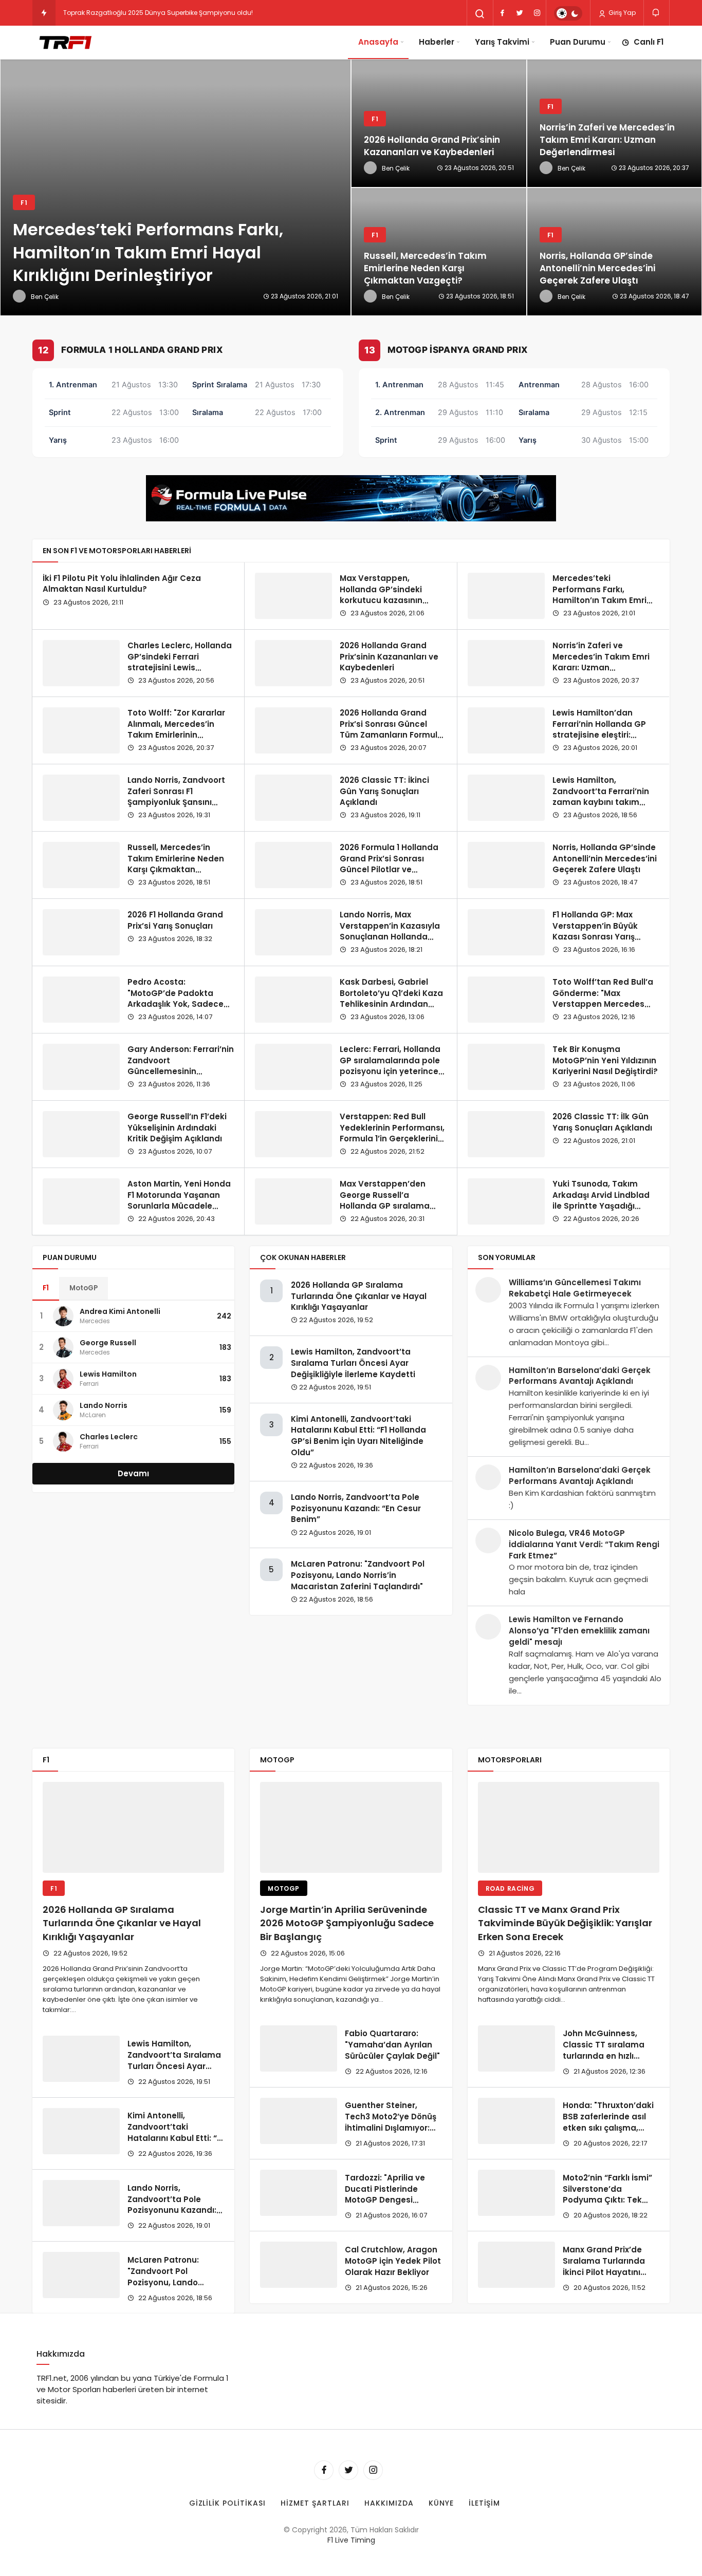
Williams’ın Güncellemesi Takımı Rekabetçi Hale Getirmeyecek (575, 1288)
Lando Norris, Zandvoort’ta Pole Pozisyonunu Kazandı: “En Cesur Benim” (356, 1508)
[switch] (568, 13)
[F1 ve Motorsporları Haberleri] (64, 42)
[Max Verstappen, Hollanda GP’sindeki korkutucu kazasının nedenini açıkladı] (293, 596)
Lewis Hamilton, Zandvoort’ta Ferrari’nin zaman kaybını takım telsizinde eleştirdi (601, 797)
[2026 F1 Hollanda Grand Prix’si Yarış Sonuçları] (81, 932)
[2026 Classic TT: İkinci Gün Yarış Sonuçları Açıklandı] (293, 798)
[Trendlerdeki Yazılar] (44, 13)
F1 (46, 1288)
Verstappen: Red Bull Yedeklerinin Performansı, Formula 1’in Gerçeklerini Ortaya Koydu (392, 1133)
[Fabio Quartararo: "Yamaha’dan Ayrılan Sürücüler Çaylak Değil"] (299, 2048)
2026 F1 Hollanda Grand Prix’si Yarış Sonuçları (175, 920)
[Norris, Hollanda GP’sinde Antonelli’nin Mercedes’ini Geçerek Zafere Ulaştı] (506, 865)
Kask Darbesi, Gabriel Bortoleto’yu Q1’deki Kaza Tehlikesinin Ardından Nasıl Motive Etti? (391, 999)
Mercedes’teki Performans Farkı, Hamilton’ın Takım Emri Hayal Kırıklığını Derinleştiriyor (599, 600)
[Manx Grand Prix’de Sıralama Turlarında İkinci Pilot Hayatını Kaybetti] (516, 2265)
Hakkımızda (389, 2503)
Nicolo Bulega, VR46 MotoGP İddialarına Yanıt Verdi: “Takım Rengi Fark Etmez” (584, 1544)
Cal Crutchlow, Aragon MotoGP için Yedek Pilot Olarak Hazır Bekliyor (393, 2261)
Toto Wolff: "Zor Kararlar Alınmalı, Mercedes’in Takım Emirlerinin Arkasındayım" (176, 729)
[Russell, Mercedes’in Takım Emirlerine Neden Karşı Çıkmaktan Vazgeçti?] (439, 252)
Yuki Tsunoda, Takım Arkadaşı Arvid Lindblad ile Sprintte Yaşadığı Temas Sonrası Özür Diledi (601, 1206)
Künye (441, 2503)
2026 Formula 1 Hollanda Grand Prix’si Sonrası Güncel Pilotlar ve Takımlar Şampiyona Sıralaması (389, 870)
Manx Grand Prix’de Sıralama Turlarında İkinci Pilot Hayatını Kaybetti (604, 2266)
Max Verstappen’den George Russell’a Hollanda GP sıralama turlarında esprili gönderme (385, 1206)
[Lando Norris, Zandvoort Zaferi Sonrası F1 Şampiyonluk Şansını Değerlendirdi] (81, 798)
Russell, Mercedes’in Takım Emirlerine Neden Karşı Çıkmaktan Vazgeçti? (176, 864)
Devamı (133, 1473)
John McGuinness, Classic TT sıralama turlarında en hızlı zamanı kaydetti (604, 2050)
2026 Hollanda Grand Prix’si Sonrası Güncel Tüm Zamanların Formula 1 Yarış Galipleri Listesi (391, 729)
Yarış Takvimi (502, 42)
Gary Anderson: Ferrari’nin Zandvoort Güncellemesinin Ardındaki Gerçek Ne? (181, 1066)
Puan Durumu (578, 42)
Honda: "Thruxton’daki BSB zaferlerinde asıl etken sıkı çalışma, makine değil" (608, 2122)
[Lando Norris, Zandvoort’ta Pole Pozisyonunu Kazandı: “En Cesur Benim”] (81, 2203)
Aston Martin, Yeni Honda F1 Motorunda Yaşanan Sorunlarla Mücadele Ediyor (179, 1200)
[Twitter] (520, 13)
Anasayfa (378, 42)
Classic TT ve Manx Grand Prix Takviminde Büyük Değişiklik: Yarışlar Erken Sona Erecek (565, 1923)
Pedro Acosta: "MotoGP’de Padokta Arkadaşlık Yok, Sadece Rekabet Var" (175, 999)
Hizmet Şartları (315, 2503)
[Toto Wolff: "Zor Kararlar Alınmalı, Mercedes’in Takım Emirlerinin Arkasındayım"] (81, 730)
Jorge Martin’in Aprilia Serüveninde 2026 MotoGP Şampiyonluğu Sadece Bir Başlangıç (347, 1923)
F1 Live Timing (351, 2540)
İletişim (485, 2503)
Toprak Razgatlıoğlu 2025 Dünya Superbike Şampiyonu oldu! (158, 13)
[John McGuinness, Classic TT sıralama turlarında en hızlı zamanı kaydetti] (516, 2048)
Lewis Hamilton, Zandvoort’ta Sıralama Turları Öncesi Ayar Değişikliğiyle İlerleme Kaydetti (353, 1363)
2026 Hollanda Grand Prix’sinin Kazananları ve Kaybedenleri (389, 657)
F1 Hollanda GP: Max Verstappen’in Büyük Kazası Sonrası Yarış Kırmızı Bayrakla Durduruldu (595, 937)
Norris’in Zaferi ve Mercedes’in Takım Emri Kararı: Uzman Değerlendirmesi (601, 662)
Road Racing (510, 1888)
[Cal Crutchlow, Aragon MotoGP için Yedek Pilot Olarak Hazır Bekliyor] (299, 2265)
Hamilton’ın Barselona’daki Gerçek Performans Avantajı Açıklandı (580, 1376)
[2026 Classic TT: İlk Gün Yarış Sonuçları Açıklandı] (506, 1134)
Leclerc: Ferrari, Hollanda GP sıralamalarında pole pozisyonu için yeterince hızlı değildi (390, 1066)
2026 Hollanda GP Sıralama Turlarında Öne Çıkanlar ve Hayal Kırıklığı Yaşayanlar (359, 1296)
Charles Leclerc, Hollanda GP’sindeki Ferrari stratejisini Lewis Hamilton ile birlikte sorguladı (180, 668)
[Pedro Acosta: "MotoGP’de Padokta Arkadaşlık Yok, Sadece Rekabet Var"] (81, 1000)
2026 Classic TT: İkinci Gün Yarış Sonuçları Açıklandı (384, 791)
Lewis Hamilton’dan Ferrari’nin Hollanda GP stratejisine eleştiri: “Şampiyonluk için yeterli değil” (603, 735)
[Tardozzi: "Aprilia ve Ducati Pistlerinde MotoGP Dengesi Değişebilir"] (299, 2193)
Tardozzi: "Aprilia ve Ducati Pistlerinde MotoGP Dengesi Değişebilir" (385, 2194)
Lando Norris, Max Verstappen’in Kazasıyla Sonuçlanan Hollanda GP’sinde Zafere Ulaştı (390, 931)
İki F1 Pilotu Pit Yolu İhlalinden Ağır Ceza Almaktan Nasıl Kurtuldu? (122, 584)
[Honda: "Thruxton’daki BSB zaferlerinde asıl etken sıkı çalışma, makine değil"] (516, 2121)
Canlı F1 (649, 42)
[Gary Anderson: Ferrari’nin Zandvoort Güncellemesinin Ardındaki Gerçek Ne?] (81, 1067)
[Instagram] (537, 13)
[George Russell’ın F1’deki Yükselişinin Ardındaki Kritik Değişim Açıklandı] (81, 1134)
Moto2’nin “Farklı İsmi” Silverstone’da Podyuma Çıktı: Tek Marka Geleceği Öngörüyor (607, 2200)
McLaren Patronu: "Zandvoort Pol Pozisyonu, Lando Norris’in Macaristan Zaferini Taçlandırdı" (358, 1575)
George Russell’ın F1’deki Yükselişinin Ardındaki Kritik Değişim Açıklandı (177, 1128)
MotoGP (84, 1288)
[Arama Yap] (480, 14)
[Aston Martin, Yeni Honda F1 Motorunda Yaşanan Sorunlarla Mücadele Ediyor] (81, 1201)
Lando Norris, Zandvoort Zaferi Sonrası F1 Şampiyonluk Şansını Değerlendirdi (176, 797)
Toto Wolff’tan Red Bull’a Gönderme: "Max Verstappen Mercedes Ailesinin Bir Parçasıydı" (603, 999)
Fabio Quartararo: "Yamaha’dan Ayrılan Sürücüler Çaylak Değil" (392, 2045)
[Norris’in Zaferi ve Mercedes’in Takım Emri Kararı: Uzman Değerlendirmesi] (506, 663)
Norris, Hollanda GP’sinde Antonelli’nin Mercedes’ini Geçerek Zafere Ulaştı (605, 859)
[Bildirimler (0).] (657, 13)
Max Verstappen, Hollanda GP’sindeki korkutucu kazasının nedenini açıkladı (381, 595)
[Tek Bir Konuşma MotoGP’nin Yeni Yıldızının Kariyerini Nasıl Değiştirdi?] (506, 1067)
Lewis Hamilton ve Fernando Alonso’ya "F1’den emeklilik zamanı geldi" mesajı (579, 1631)
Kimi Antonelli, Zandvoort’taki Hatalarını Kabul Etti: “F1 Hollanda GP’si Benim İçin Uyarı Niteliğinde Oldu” (358, 1436)
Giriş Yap (621, 13)
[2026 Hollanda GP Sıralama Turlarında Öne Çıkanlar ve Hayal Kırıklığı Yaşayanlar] (133, 1827)
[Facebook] (502, 13)
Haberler (437, 42)
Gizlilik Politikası (228, 2503)
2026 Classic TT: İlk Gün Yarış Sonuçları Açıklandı (602, 1122)
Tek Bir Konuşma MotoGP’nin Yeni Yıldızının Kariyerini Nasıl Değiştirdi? (605, 1060)
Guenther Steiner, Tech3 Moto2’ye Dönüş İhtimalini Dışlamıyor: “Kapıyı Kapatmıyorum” (393, 2122)
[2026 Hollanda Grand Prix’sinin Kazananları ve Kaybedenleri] (439, 123)
